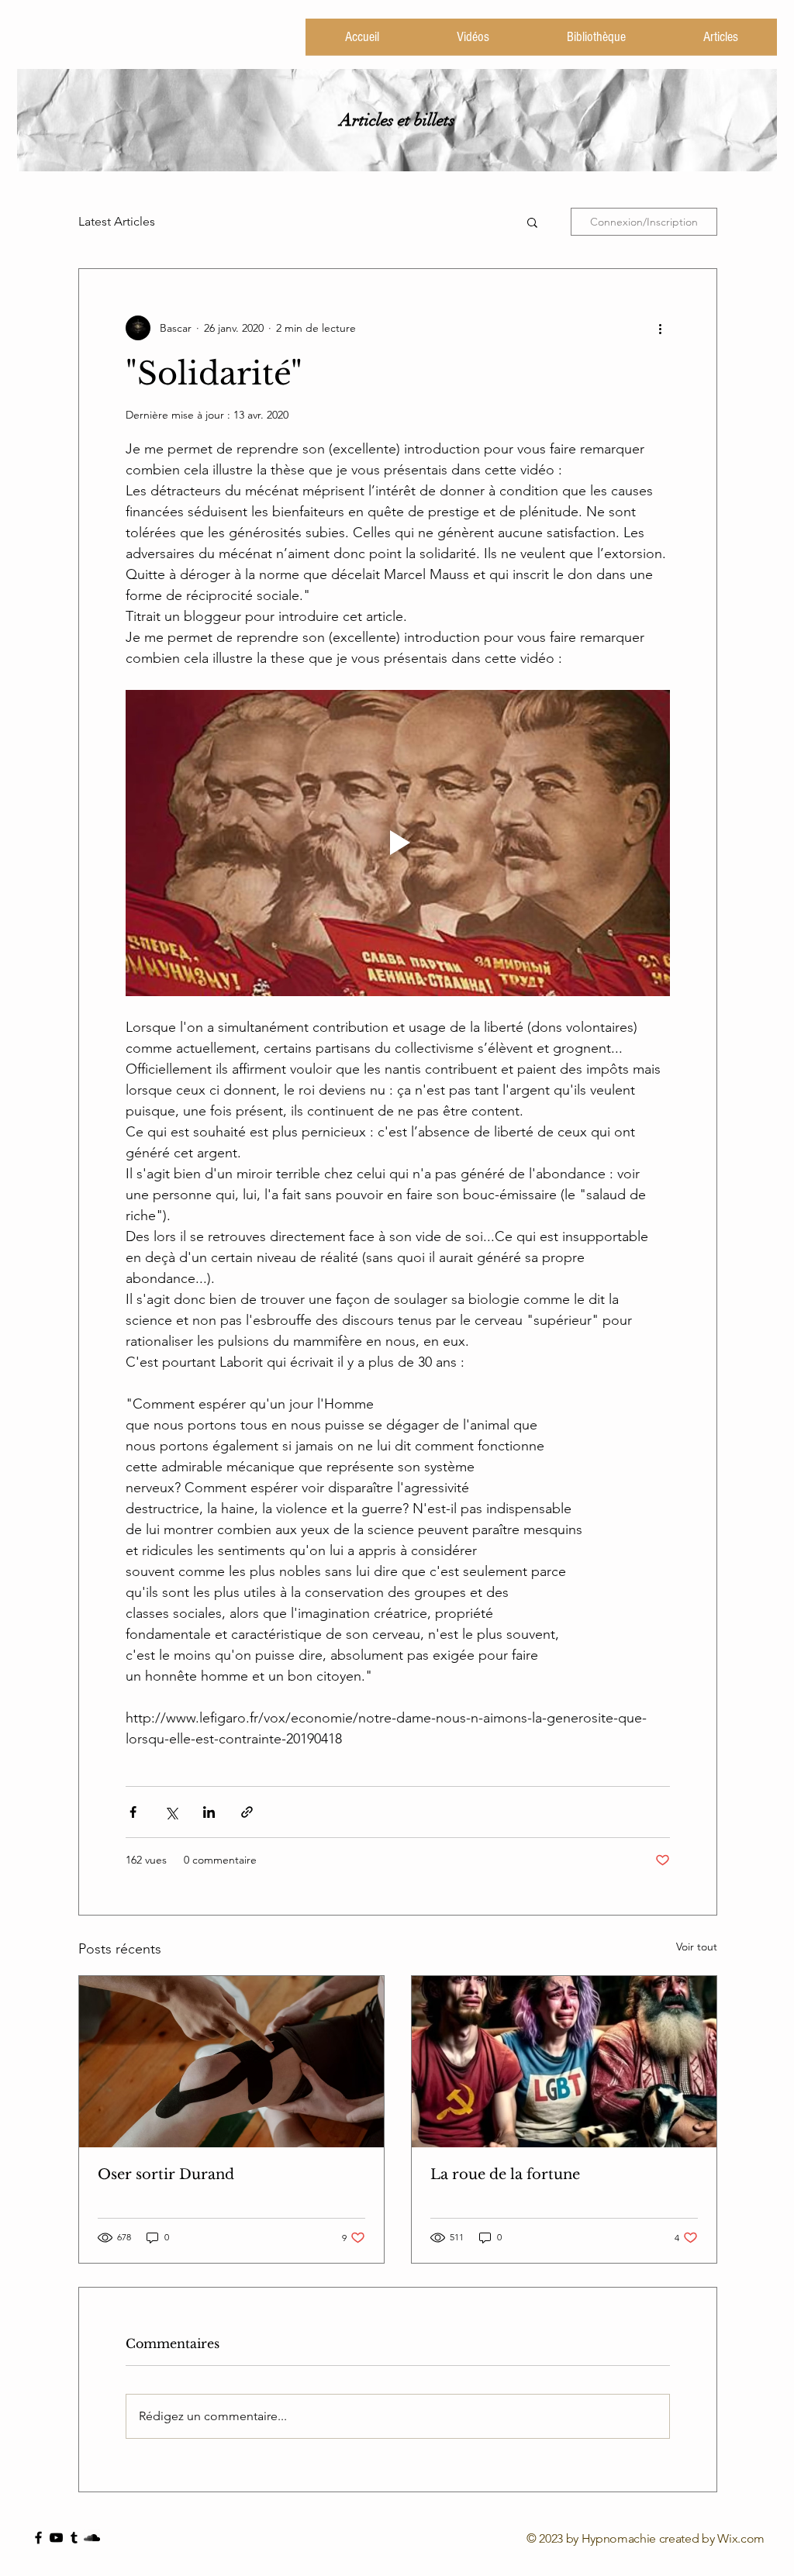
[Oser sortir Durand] (231, 2062)
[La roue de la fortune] (564, 2062)
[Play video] (398, 843)
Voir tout (697, 1947)
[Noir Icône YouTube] (56, 2538)
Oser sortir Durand (166, 2174)
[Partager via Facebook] (133, 1812)
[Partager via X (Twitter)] (171, 1812)
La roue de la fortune (505, 2174)
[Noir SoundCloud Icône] (92, 2538)
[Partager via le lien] (247, 1812)
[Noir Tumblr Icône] (74, 2538)
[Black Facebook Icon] (38, 2538)
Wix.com (741, 2538)
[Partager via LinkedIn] (209, 1812)
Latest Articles (117, 221)
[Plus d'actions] (661, 328)
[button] (532, 222)
